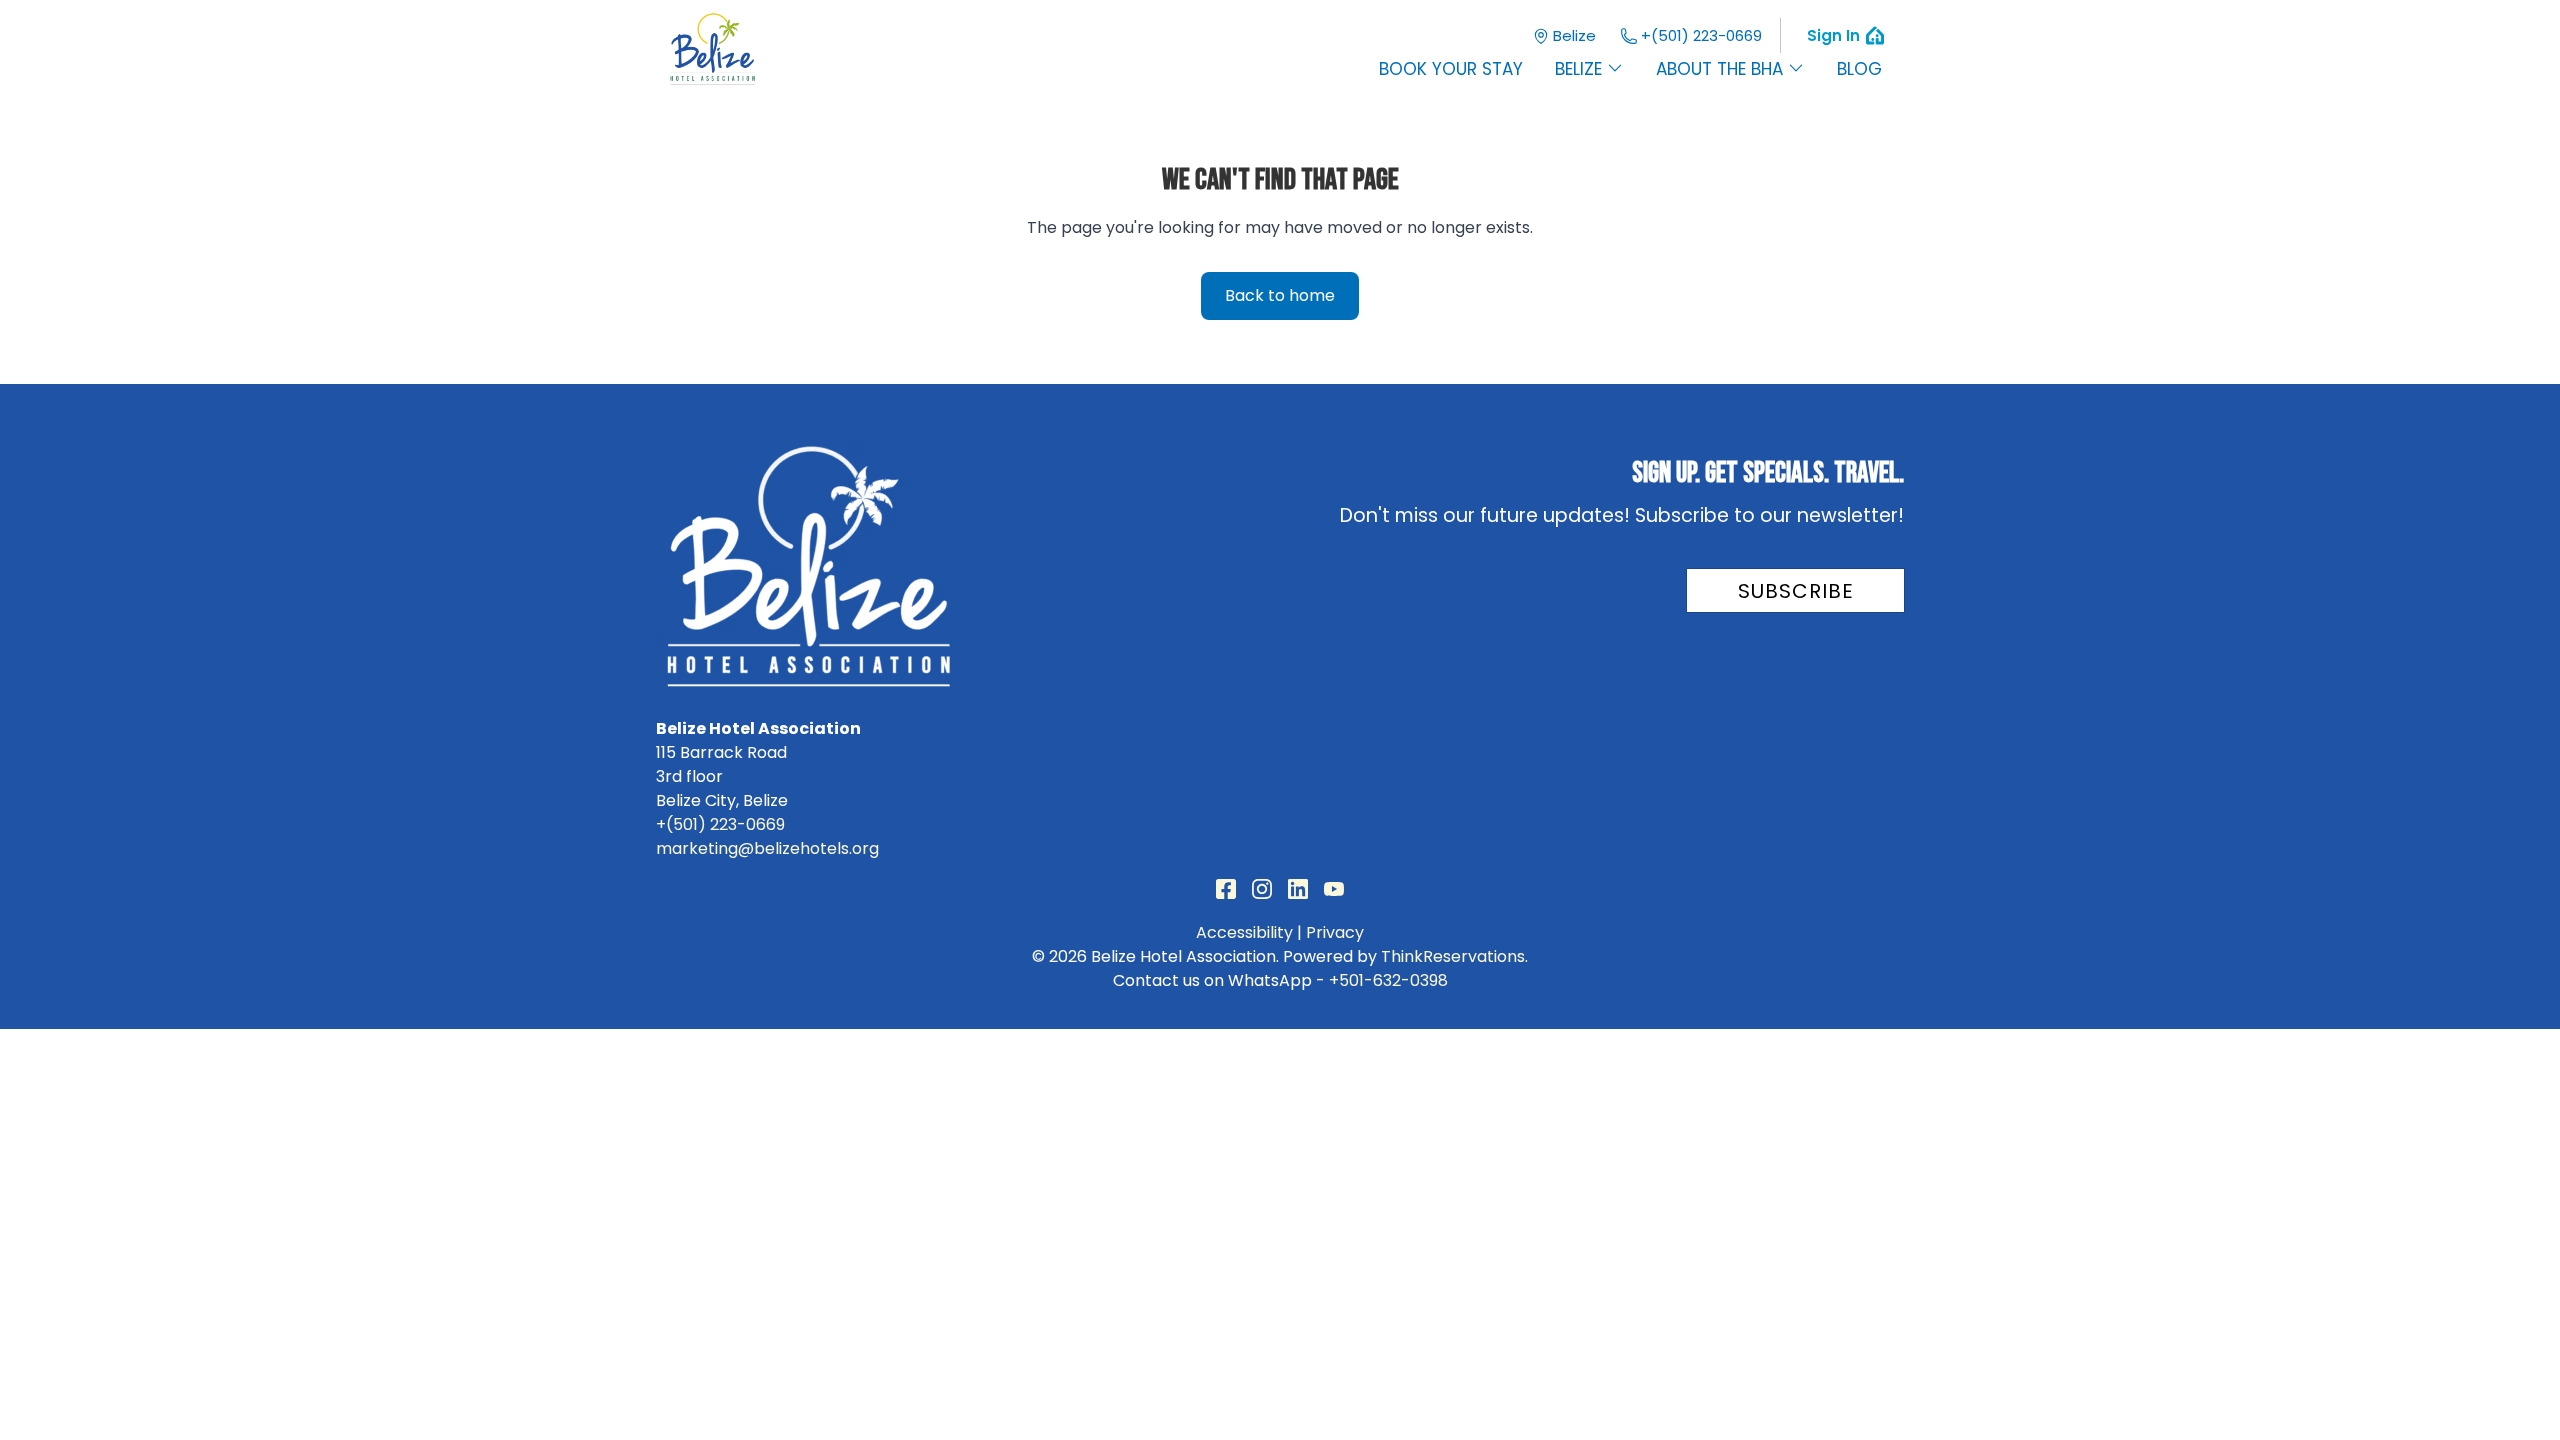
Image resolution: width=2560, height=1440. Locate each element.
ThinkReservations (1453, 956)
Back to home (1280, 295)
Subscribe (1796, 591)
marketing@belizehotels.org (767, 848)
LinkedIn (1298, 889)
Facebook (1226, 889)
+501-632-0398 (1388, 980)
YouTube (1334, 889)
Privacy (1335, 932)
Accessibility (1244, 932)
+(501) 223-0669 (1701, 35)
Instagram (1262, 889)
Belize (1574, 35)
